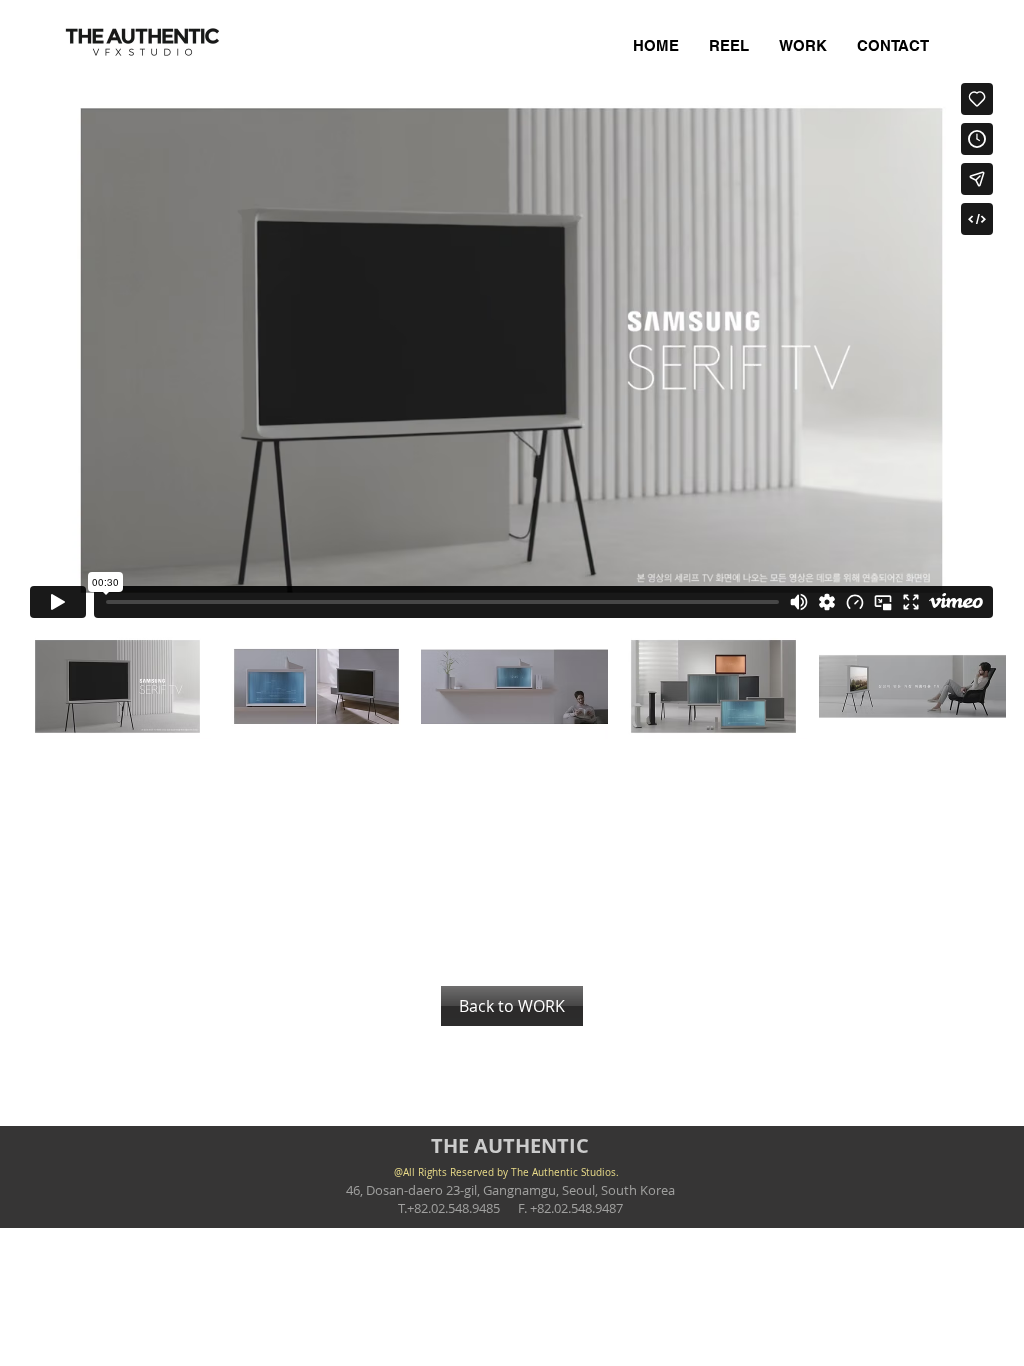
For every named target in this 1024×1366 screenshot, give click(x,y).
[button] (117, 686)
